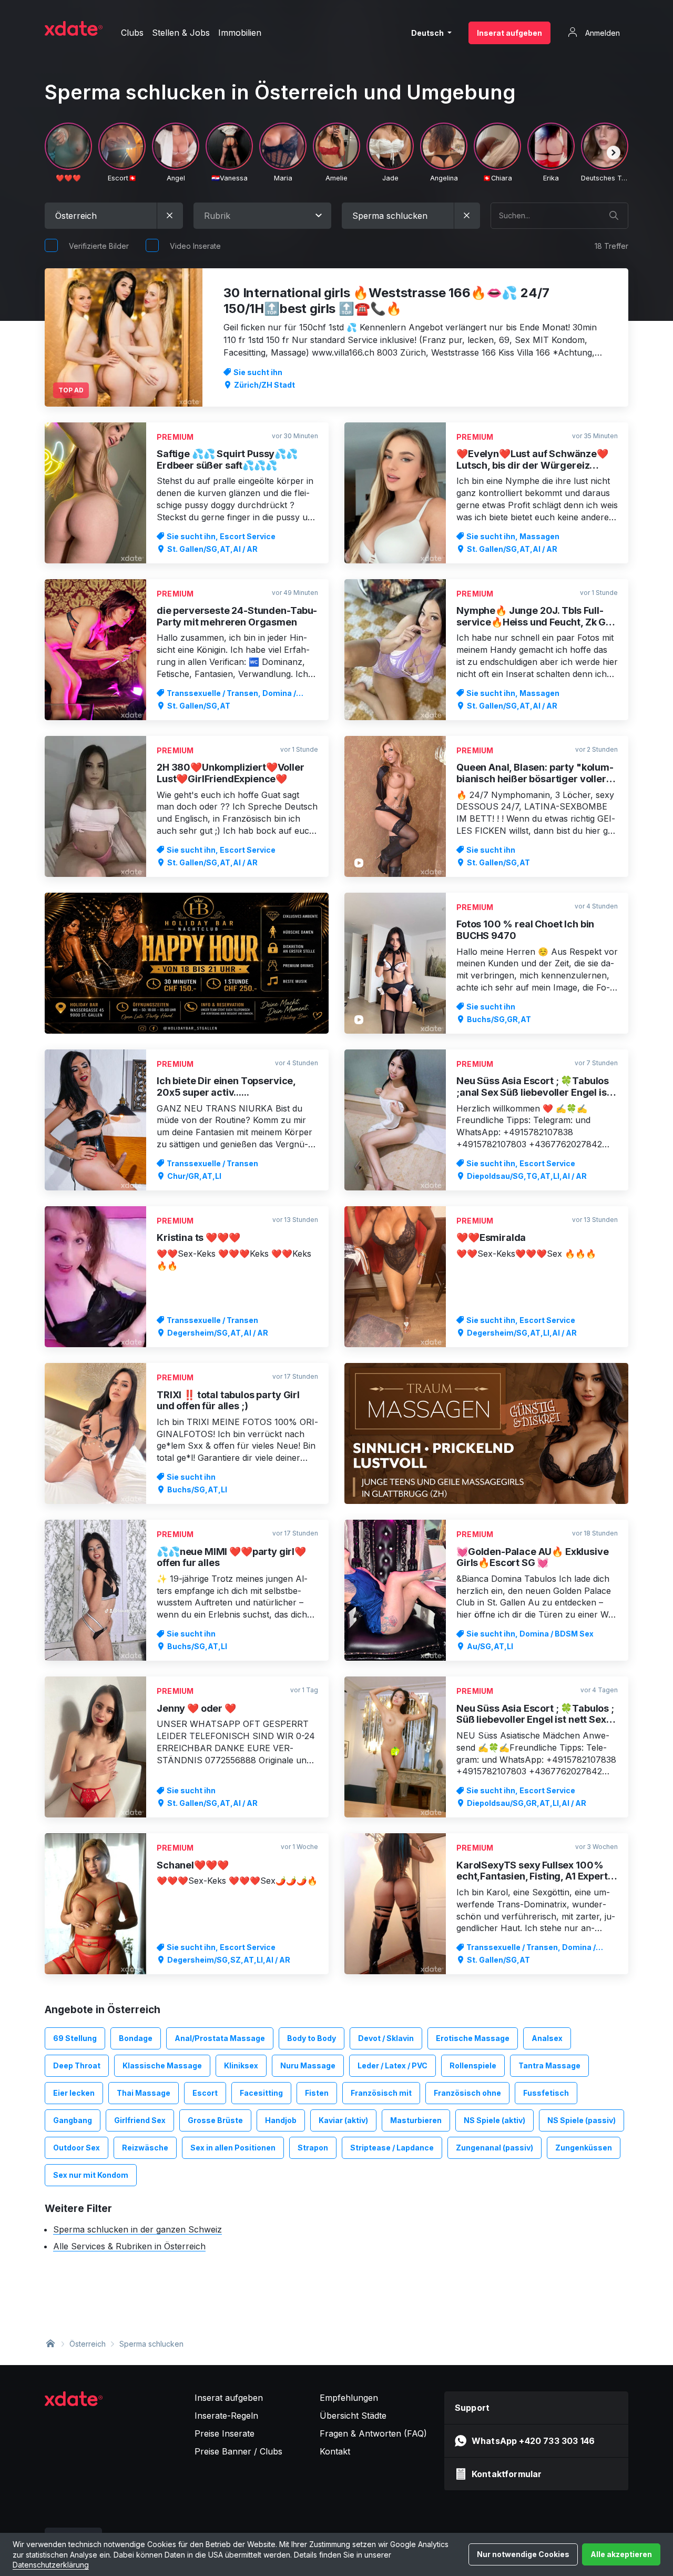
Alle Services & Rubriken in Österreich (129, 2246)
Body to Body (312, 2038)
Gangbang (73, 2120)
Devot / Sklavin (386, 2038)
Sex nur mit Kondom (91, 2175)
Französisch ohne (467, 2093)
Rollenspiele (473, 2065)
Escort (205, 2093)
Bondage (136, 2038)
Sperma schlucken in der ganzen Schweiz (137, 2229)
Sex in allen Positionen (233, 2148)
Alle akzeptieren (621, 2554)
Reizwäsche (145, 2148)
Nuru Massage (308, 2065)
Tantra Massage (549, 2065)
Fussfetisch (546, 2093)
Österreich (88, 2344)
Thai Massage (144, 2093)
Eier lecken (74, 2093)
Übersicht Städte (353, 2416)
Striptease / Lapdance (392, 2148)
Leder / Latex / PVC (392, 2065)
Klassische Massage (162, 2065)
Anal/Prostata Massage (220, 2038)
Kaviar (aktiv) (343, 2120)
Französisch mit (381, 2093)
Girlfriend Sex (140, 2120)
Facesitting (261, 2093)
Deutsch (428, 33)
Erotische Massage (473, 2038)
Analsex (547, 2038)
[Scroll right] (614, 153)
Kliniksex (241, 2065)
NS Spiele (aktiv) (494, 2120)
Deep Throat (77, 2065)
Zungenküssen (584, 2148)
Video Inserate (195, 246)
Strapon (313, 2148)
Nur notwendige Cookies (523, 2554)
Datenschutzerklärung (51, 2565)
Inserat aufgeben (509, 33)
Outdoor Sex (77, 2148)
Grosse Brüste (215, 2120)
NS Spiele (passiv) (582, 2120)
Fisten (317, 2093)
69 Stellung (75, 2038)
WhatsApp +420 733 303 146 (533, 2441)
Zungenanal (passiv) (494, 2148)
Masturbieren (416, 2120)
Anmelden (601, 33)
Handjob (281, 2120)
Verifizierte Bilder (99, 246)
